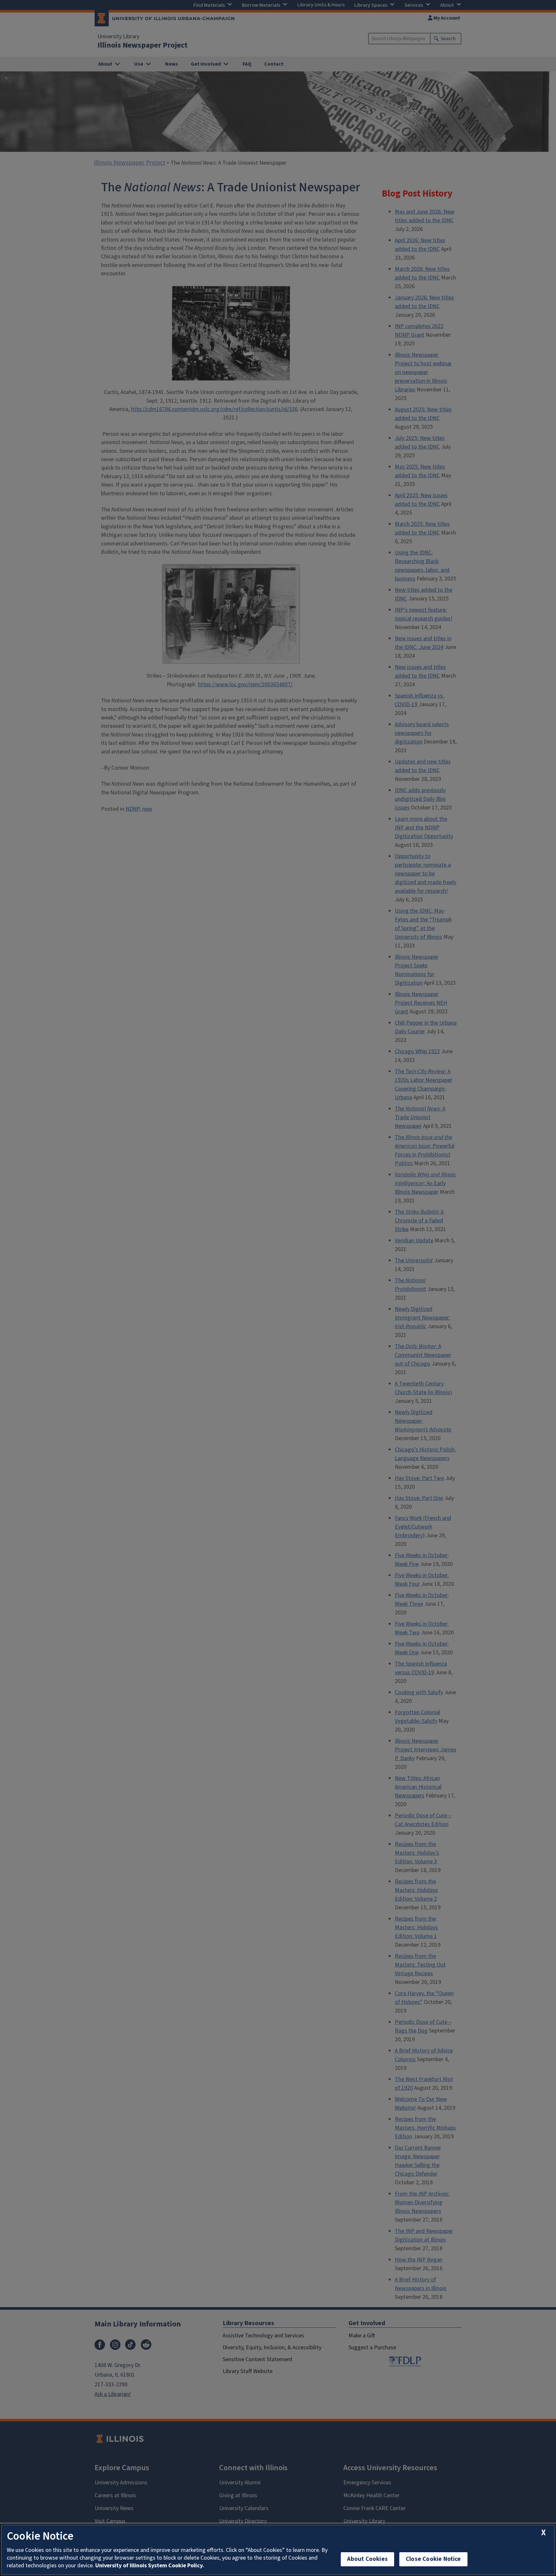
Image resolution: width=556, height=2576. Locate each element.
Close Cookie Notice (433, 2559)
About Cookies (367, 2559)
